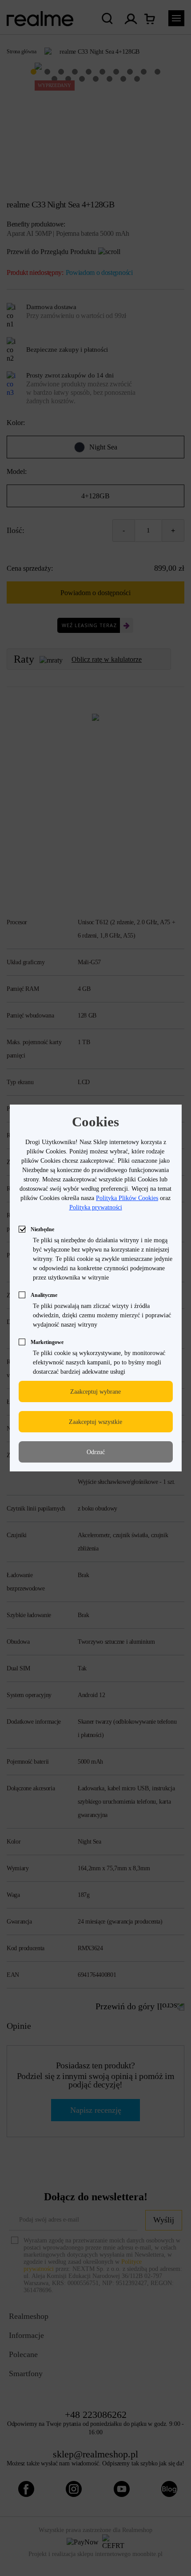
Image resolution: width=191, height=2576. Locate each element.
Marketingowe (47, 1342)
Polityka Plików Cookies (127, 1198)
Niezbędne (42, 1229)
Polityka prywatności (96, 1207)
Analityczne (44, 1295)
